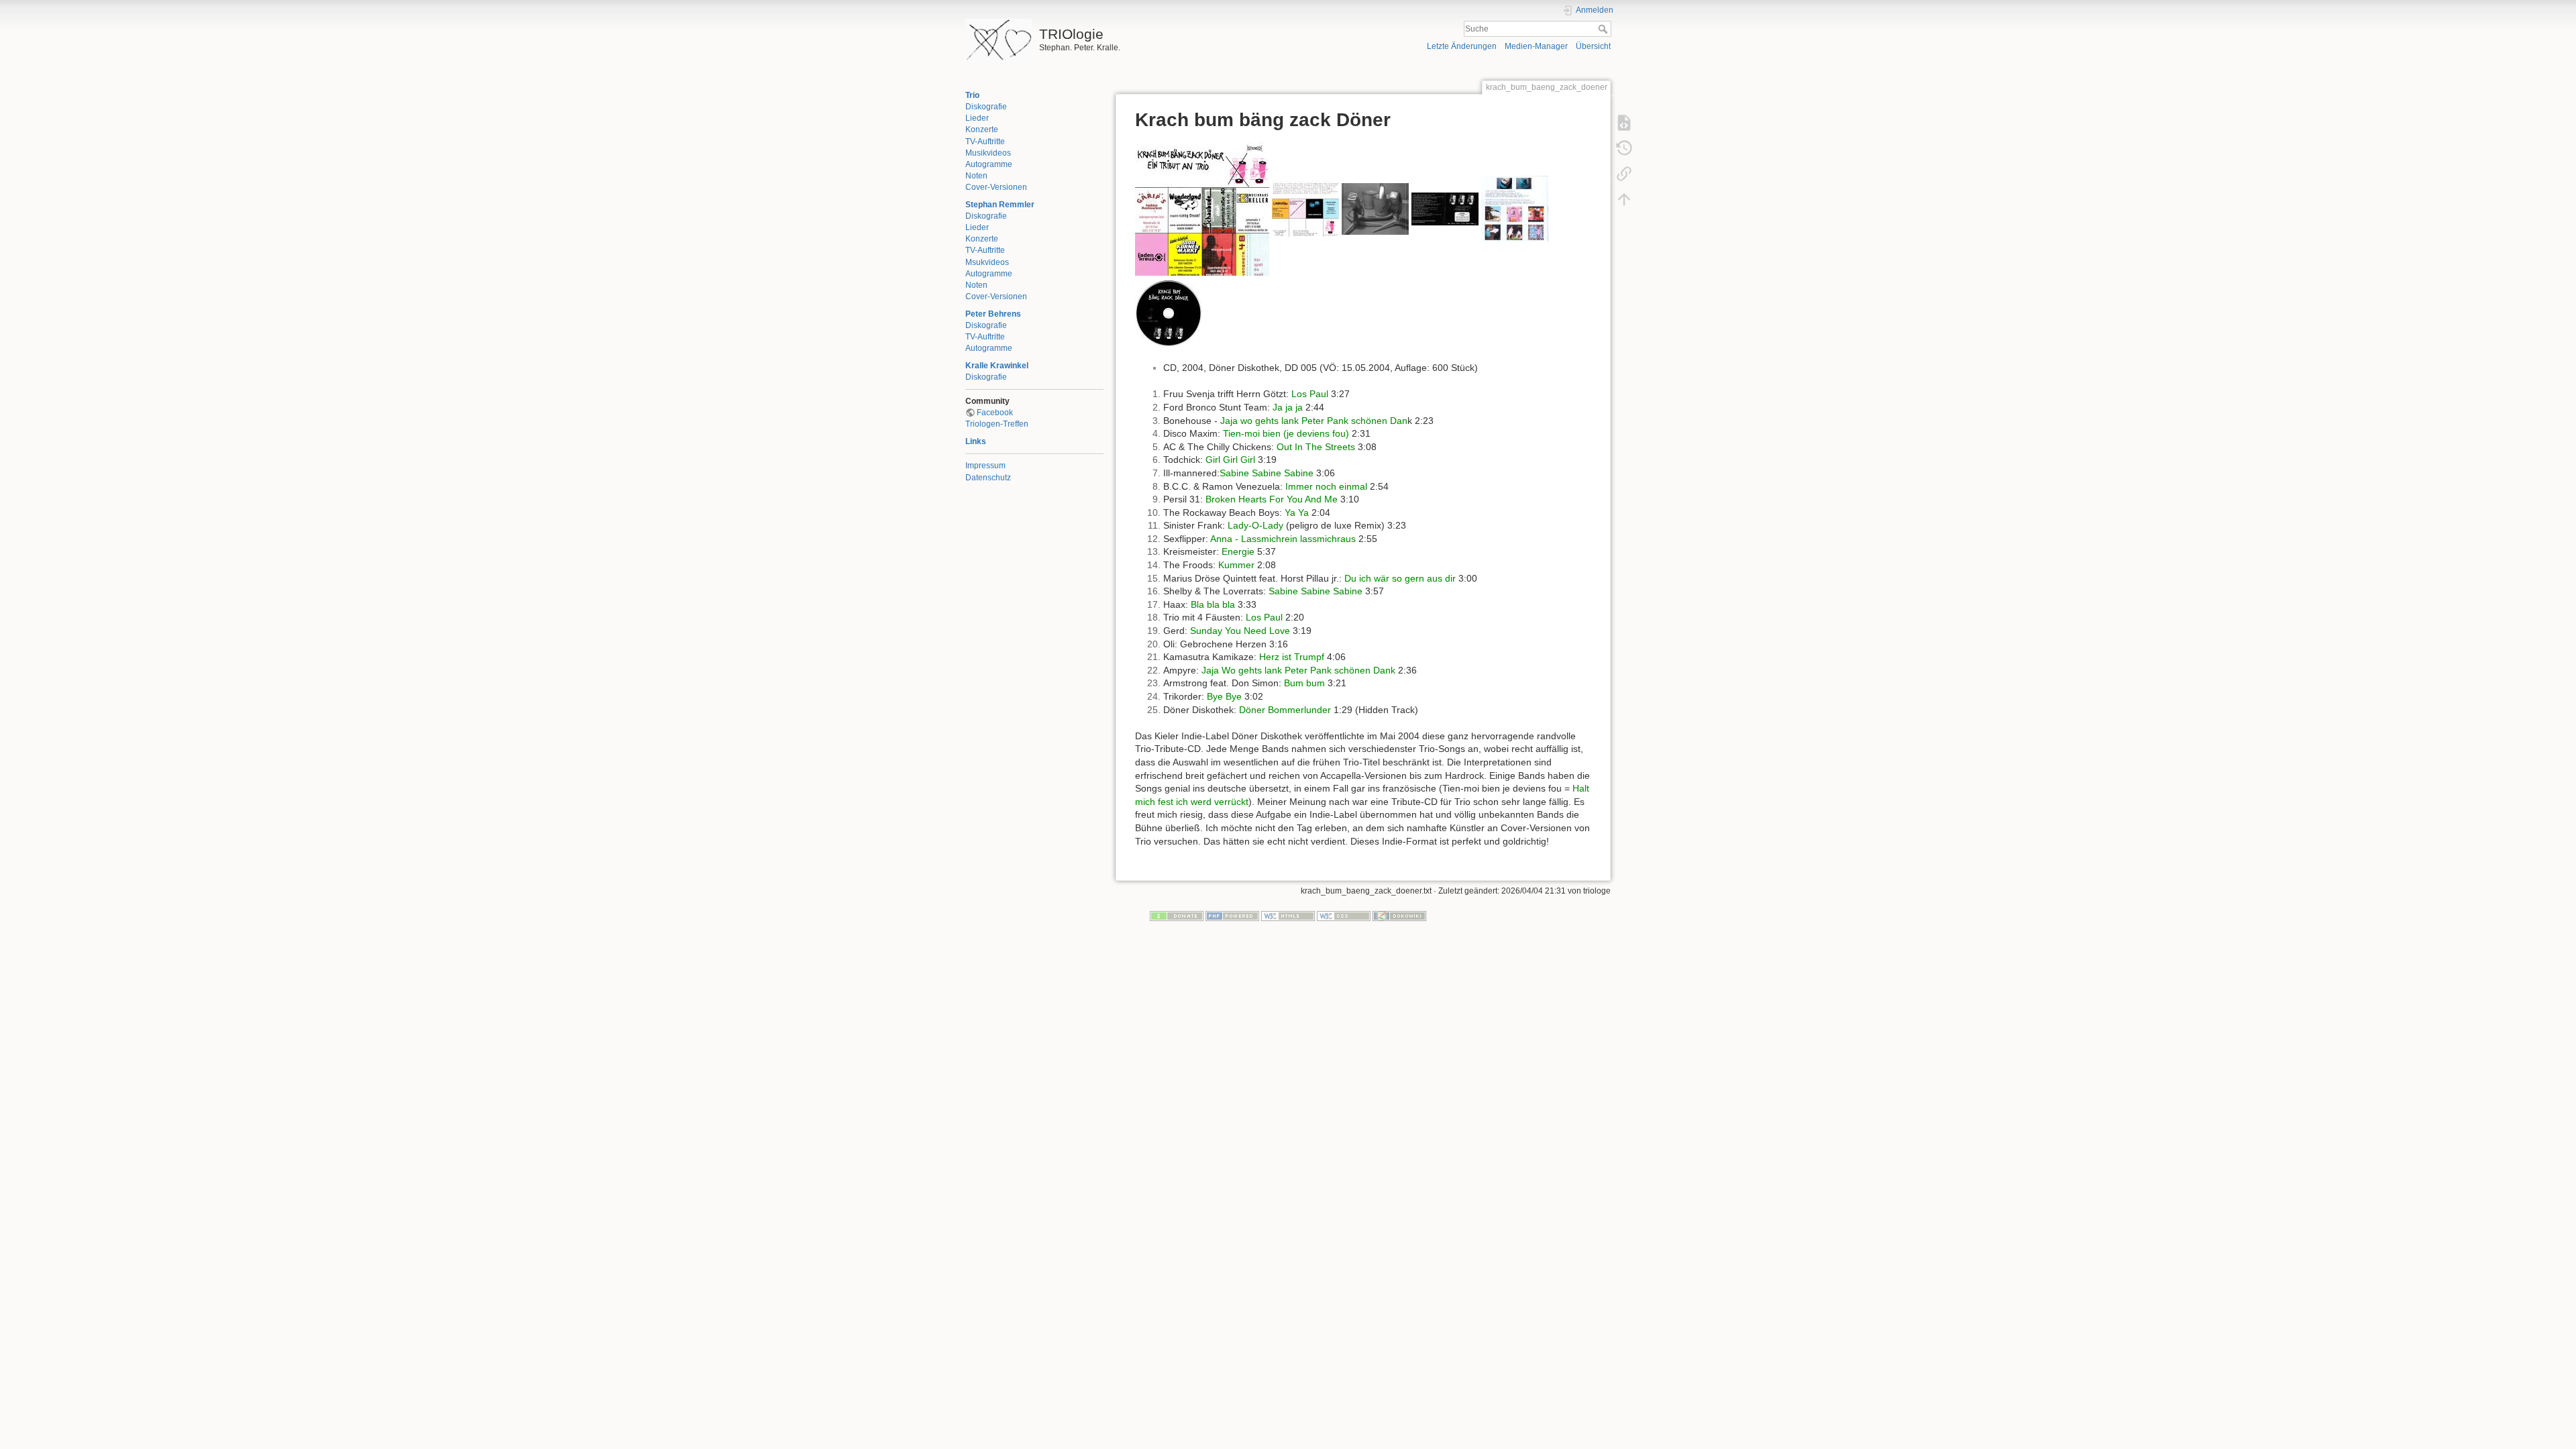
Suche (1604, 29)
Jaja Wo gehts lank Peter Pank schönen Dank (1298, 670)
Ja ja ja (1288, 407)
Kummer (1236, 565)
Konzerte (982, 129)
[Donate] (1177, 915)
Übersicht (1593, 46)
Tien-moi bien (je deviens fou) (1286, 433)
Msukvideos (987, 262)
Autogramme (989, 164)
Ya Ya (1297, 513)
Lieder (977, 118)
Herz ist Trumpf (1292, 657)
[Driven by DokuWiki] (1399, 915)
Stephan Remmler (1000, 205)
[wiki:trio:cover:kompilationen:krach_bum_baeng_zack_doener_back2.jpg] (1375, 208)
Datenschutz (988, 478)
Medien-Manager (1536, 46)
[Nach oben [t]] (1624, 199)
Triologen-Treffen (997, 424)
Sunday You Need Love (1240, 631)
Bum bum (1304, 683)
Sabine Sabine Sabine (1267, 473)
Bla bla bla (1213, 604)
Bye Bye (1224, 696)
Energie (1238, 551)
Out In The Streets (1316, 447)
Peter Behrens (993, 314)
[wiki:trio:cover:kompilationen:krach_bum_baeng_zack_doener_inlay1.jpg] (1445, 208)
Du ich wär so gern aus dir (1400, 578)
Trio (972, 95)
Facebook (995, 413)
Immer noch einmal (1326, 486)
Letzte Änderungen (1462, 46)
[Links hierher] (1624, 173)
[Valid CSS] (1344, 915)
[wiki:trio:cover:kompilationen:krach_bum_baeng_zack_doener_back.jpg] (1305, 208)
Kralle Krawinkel (997, 366)
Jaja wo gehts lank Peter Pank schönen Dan (1314, 421)
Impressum (985, 466)
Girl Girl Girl (1230, 460)
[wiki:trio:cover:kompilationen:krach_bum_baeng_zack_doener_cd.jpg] (1169, 312)
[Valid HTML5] (1288, 915)
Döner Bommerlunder (1285, 710)
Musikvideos (988, 153)
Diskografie (986, 107)
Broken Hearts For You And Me (1272, 499)
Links (976, 441)
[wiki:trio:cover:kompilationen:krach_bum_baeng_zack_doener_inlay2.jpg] (1515, 208)
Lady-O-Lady (1255, 525)
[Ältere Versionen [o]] (1624, 148)
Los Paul (1310, 394)
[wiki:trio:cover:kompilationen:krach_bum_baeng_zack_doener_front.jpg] (1202, 208)
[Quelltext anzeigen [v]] (1624, 122)
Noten (976, 176)
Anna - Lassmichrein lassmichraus (1283, 539)
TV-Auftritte (985, 142)
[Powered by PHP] (1232, 915)
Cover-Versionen (996, 187)
